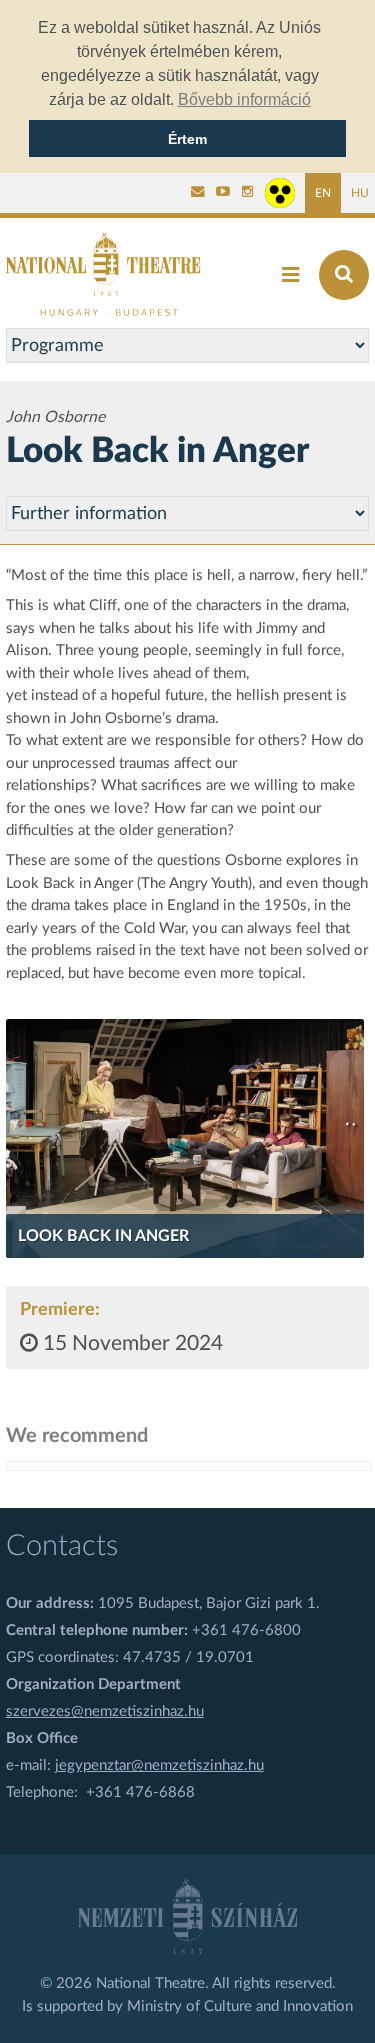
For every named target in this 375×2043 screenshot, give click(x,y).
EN (323, 193)
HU (360, 193)
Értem (187, 139)
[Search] (344, 275)
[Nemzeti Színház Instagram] (248, 193)
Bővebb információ (244, 99)
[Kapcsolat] (198, 193)
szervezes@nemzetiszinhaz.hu (105, 1711)
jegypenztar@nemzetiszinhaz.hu (159, 1765)
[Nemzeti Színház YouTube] (223, 193)
